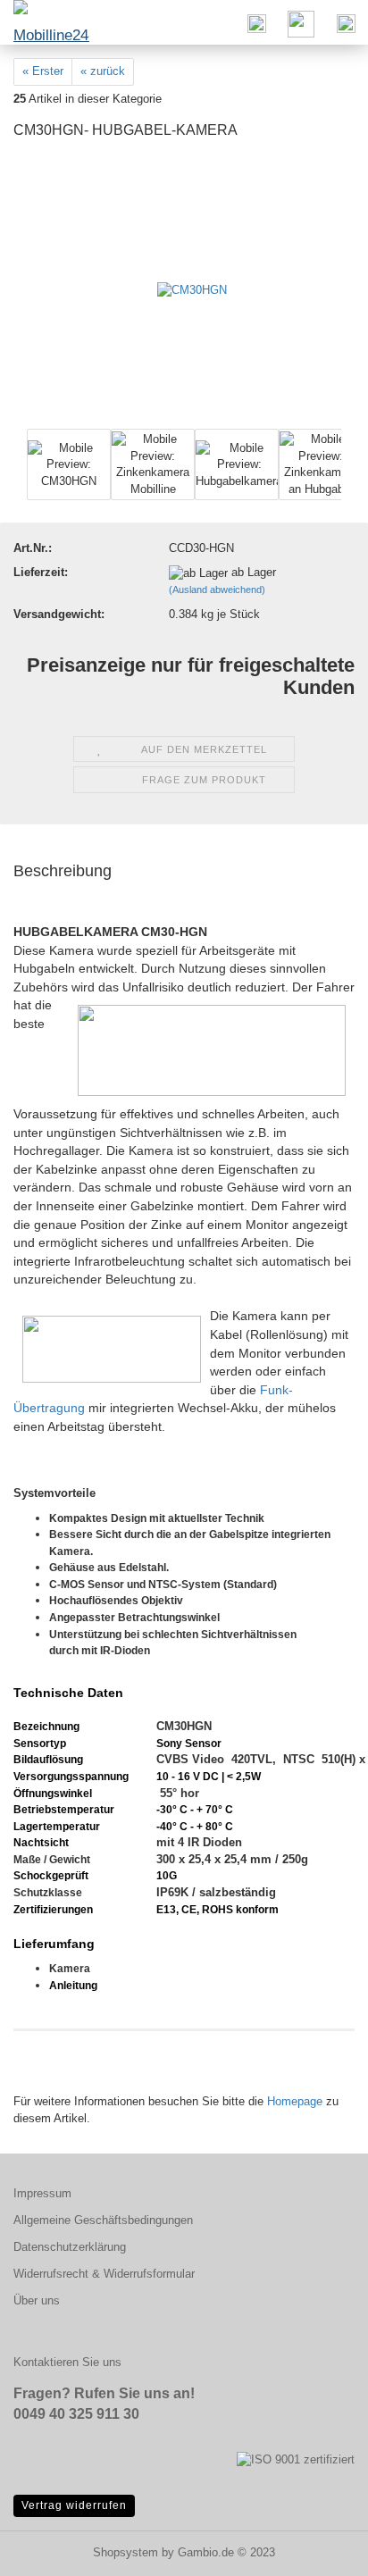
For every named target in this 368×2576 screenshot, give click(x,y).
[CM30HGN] (192, 290)
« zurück (103, 71)
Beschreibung (63, 871)
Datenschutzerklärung (70, 2247)
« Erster (43, 71)
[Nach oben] (319, 2549)
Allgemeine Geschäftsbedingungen (103, 2220)
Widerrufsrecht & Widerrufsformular (104, 2274)
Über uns (37, 2300)
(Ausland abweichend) (217, 590)
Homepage (295, 2101)
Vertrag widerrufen (74, 2505)
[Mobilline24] (45, 22)
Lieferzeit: (41, 572)
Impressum (42, 2193)
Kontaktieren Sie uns (67, 2362)
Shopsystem (125, 2552)
